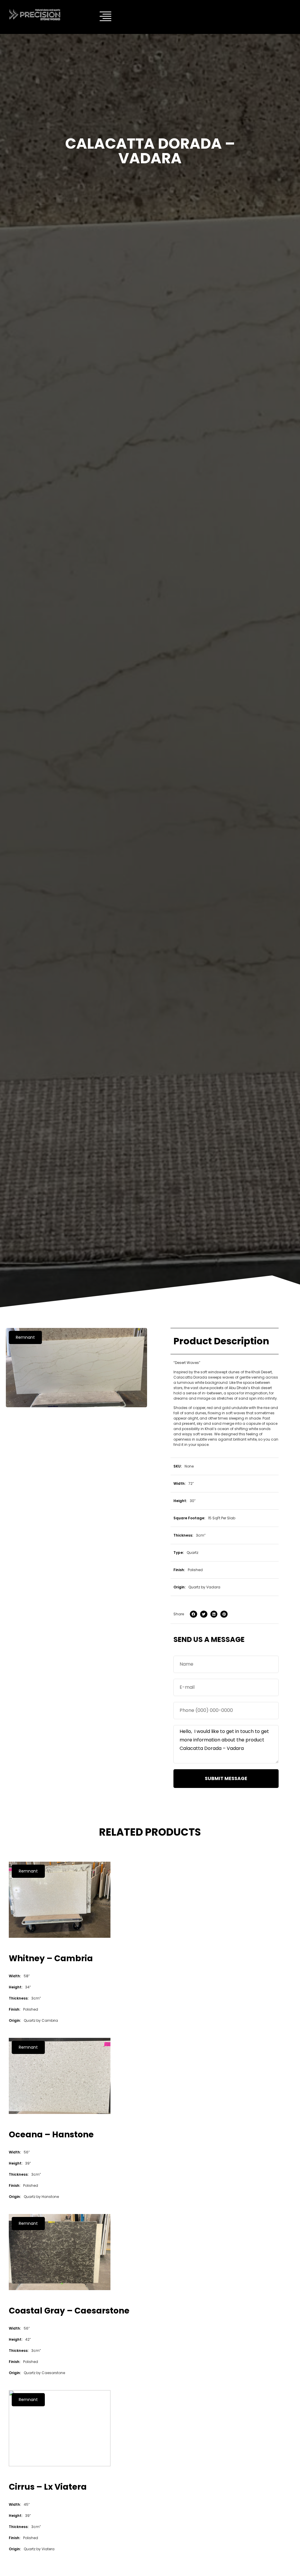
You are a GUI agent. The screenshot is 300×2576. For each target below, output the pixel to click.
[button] (25, 1337)
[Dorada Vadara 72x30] (76, 1368)
